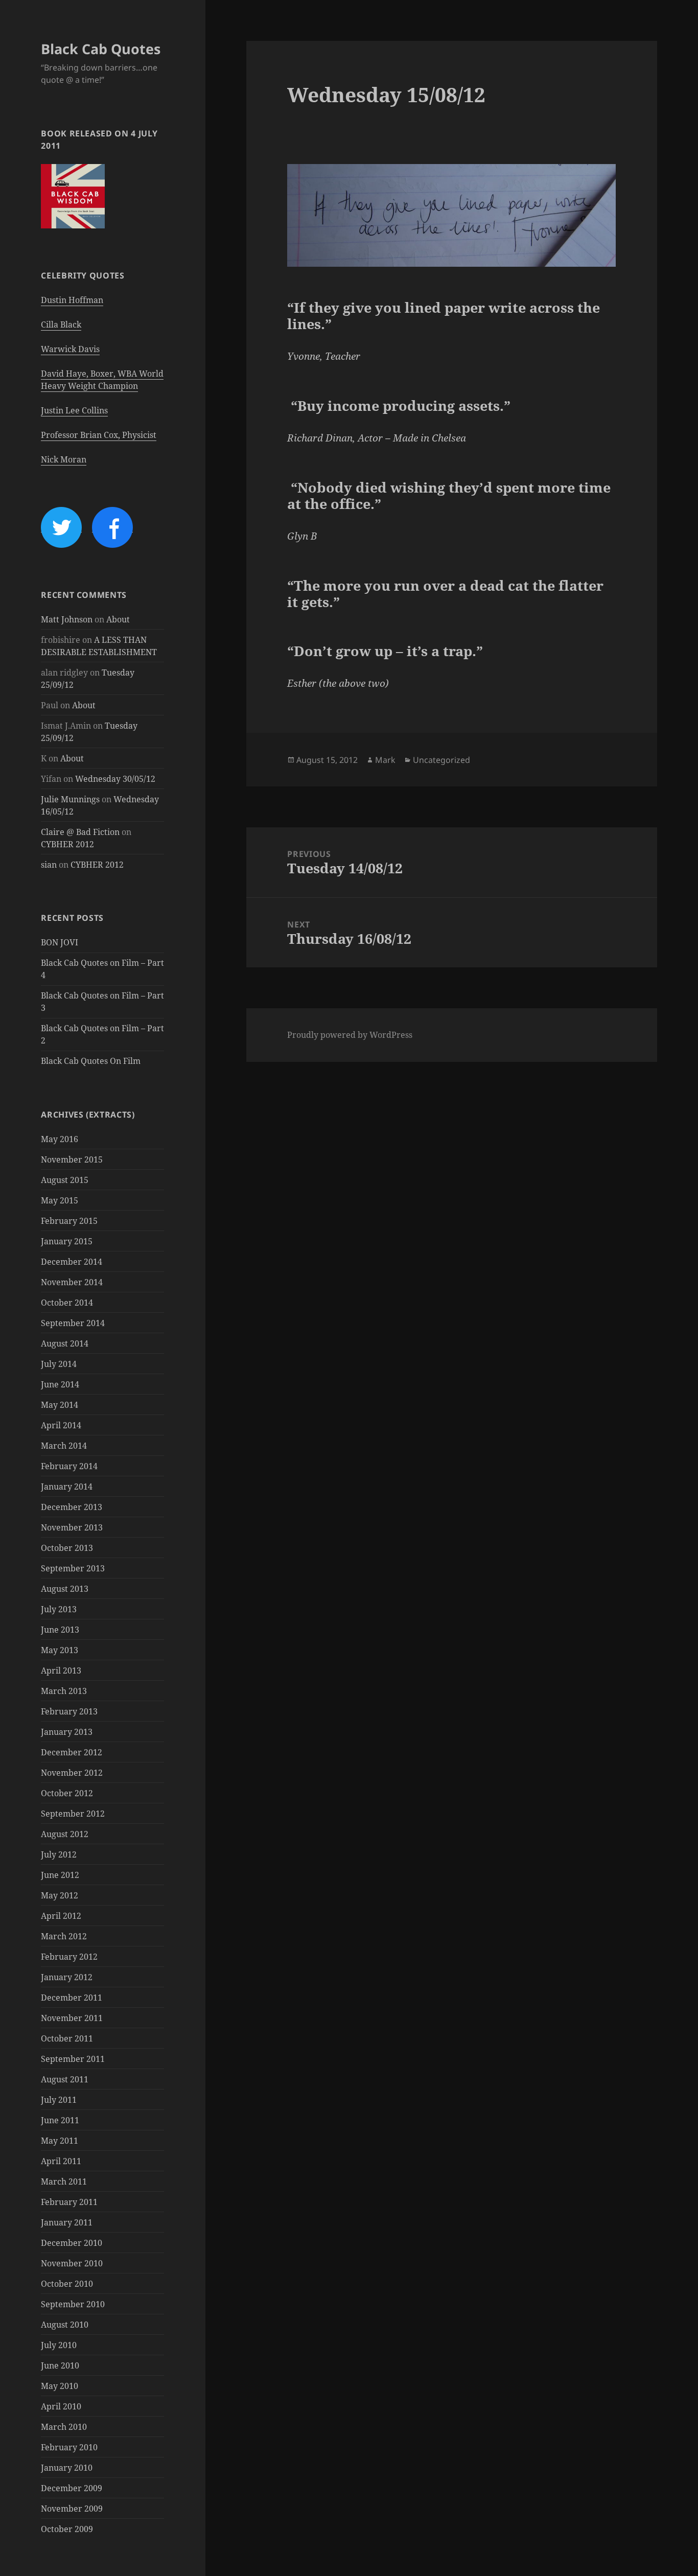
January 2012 (67, 1977)
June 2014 (60, 1384)
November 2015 (72, 1159)
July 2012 (59, 1854)
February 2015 (69, 1221)
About (118, 619)
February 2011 (69, 2202)
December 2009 (72, 2488)
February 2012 (69, 1957)
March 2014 (64, 1446)
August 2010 (65, 2325)
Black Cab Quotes (101, 49)
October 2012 (67, 1793)
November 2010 (72, 2263)
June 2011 (60, 2120)
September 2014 (73, 1323)
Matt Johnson (67, 619)
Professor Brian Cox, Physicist (99, 435)
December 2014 (72, 1262)
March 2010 (64, 2427)
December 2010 (72, 2243)
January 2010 (67, 2468)
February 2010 (69, 2447)
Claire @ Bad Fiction (80, 832)
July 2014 (59, 1364)
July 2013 (59, 1609)
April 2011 (61, 2161)
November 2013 (72, 1527)
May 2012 (60, 1895)
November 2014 (72, 1282)
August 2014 (65, 1343)
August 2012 (65, 1834)
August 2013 (65, 1589)
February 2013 (69, 1711)
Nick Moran (64, 459)
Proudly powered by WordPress (350, 1035)
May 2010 (60, 2386)
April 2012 (61, 1916)
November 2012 (72, 1773)
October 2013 (67, 1548)
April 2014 (61, 1425)
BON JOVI (60, 942)
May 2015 (60, 1200)
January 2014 (67, 1487)
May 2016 (60, 1139)
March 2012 (64, 1936)
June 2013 (60, 1630)
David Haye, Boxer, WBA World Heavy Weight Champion (102, 380)
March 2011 (64, 2182)
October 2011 (67, 2038)
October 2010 (67, 2284)
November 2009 (72, 2509)
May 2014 (60, 1405)
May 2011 (60, 2141)
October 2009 (67, 2529)
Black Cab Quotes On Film (91, 1061)
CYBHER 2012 (67, 844)
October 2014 (67, 1303)
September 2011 (73, 2059)
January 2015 (67, 1241)
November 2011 (72, 2018)
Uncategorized (441, 760)
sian (49, 865)
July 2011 (59, 2100)
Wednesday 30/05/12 (115, 779)
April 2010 (61, 2406)
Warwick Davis (70, 349)
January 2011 (67, 2222)
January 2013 (67, 1732)
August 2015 (65, 1180)
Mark (385, 760)
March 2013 (64, 1691)
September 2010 (73, 2304)
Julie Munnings (70, 799)
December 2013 (72, 1507)
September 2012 (73, 1814)
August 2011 (65, 2079)
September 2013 (73, 1568)
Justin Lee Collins (74, 410)
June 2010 (60, 2365)
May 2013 (60, 1650)
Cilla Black (61, 324)
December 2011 (72, 1998)
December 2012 (72, 1752)
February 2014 (69, 1466)
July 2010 (59, 2345)
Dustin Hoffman (72, 300)
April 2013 (61, 1670)
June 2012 (60, 1875)
